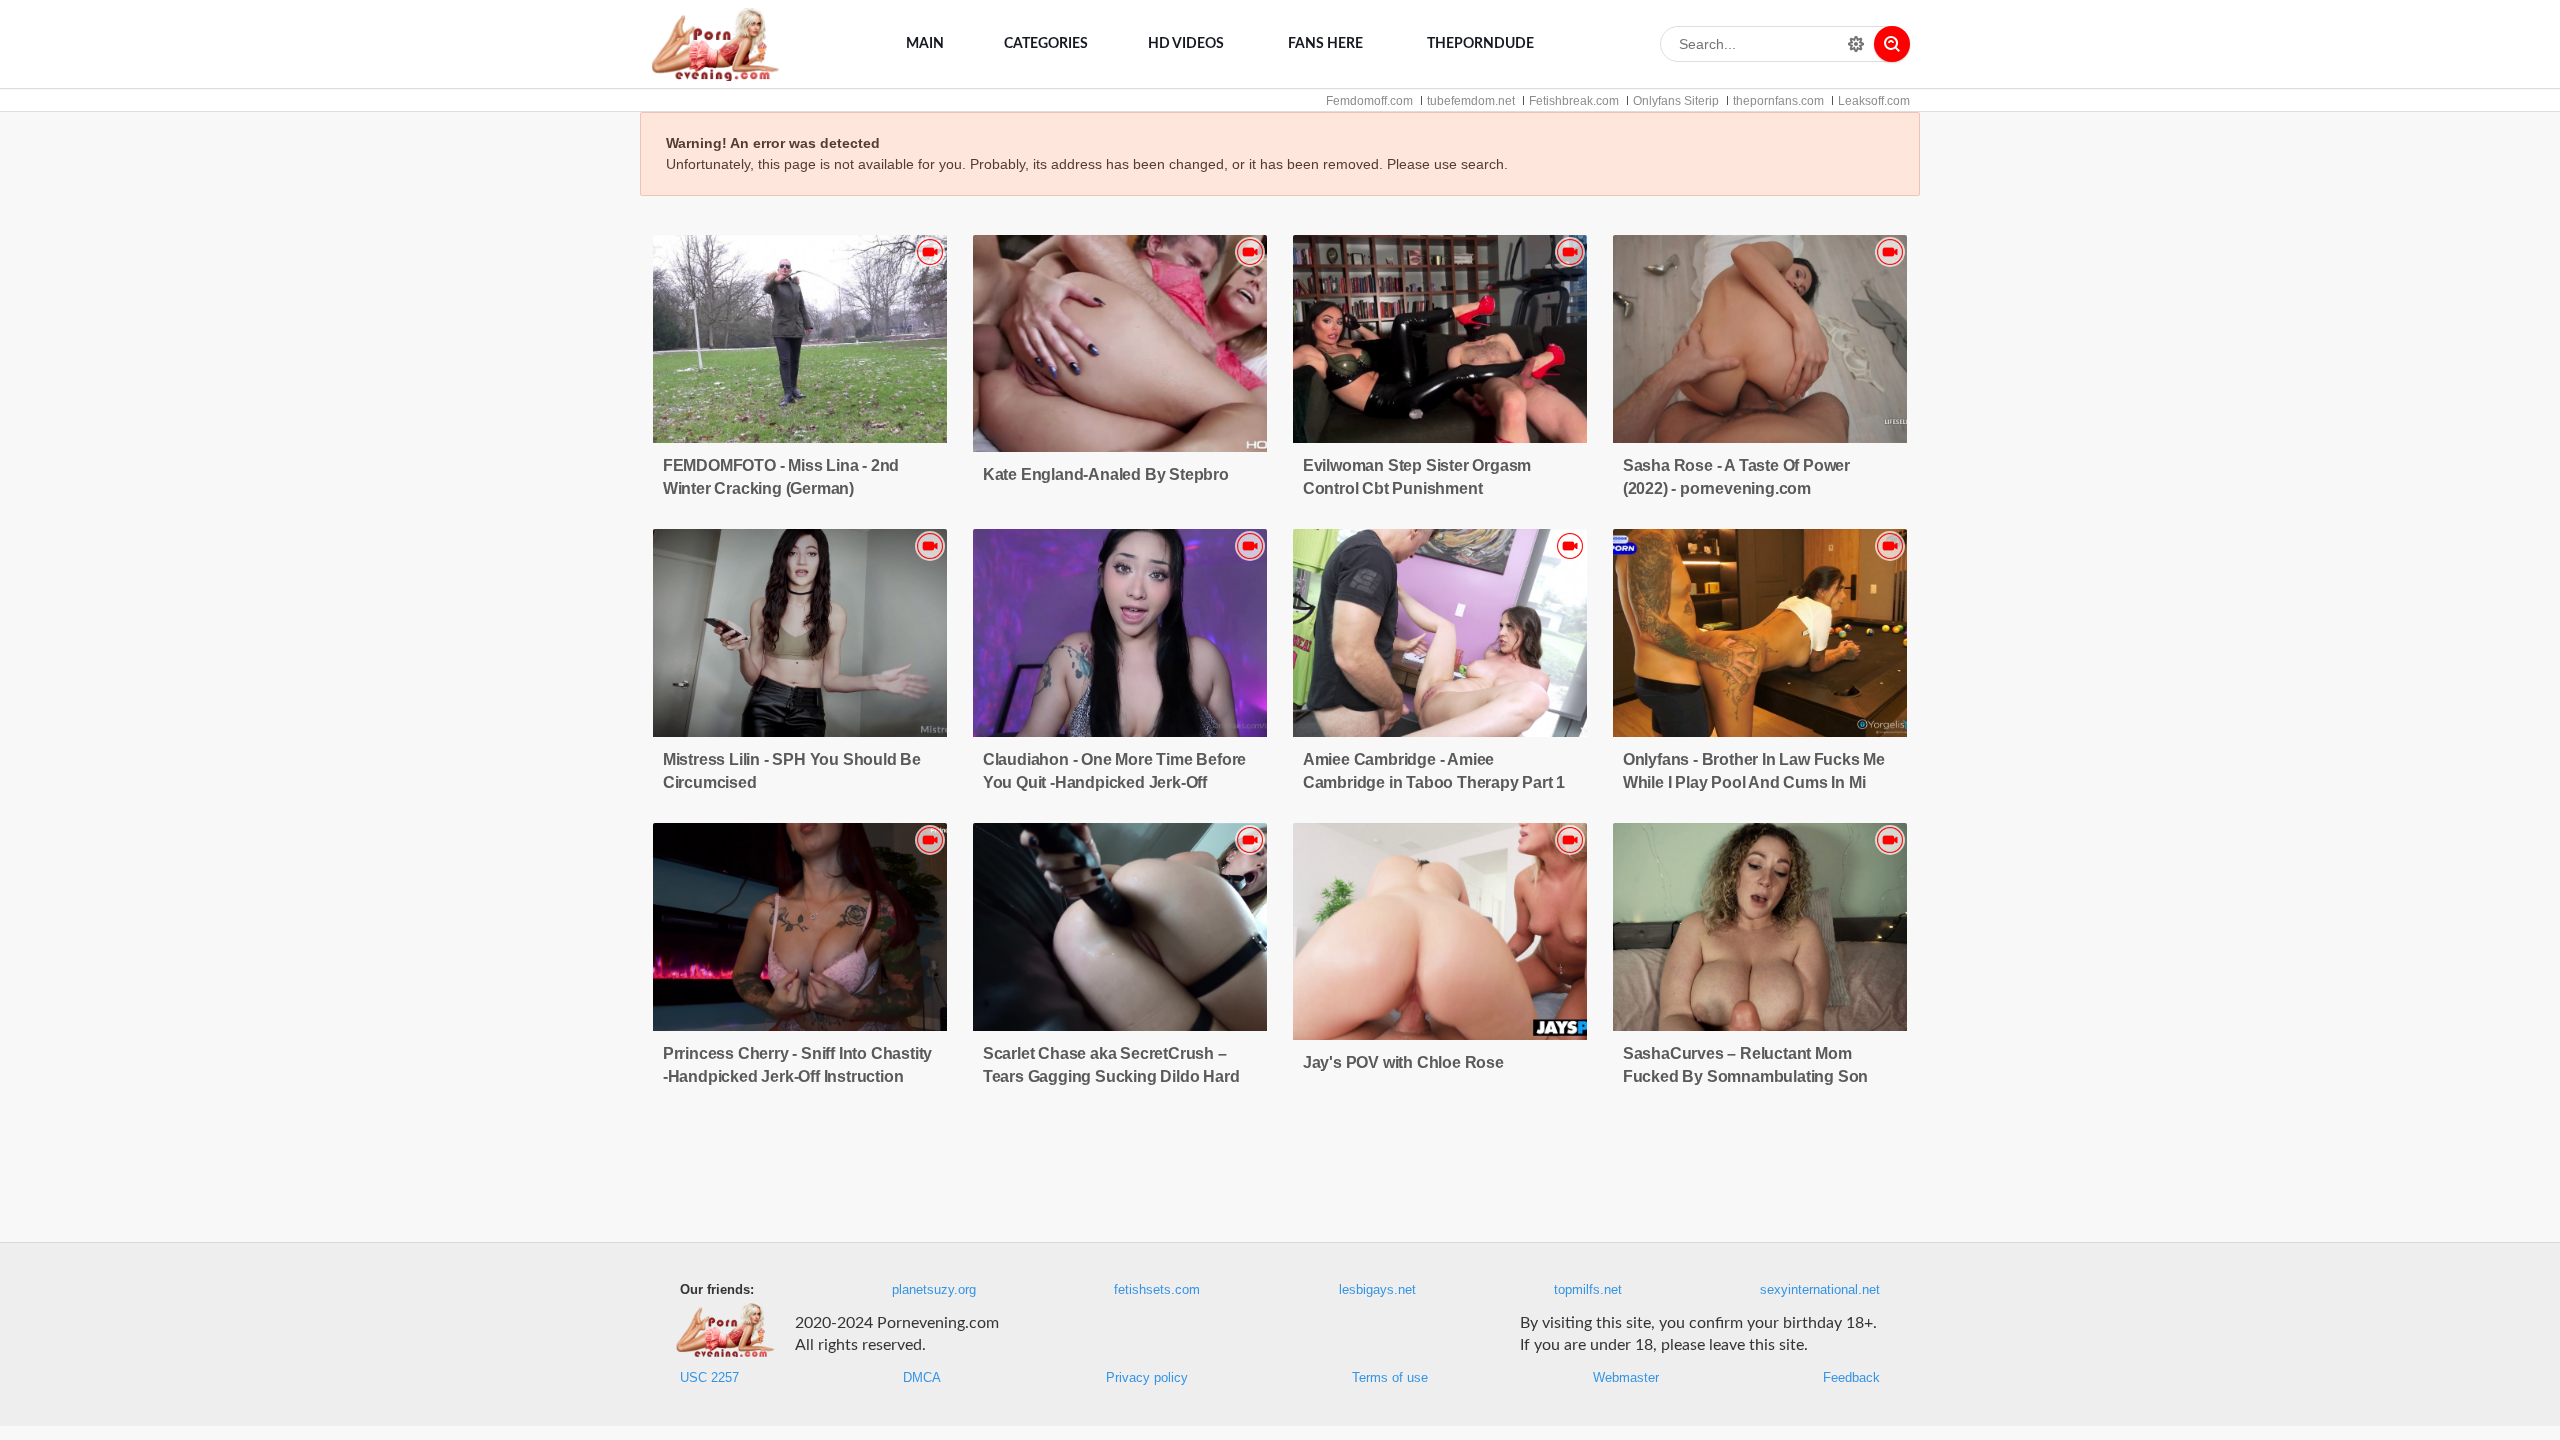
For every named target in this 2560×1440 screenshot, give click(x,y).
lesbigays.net (1377, 1290)
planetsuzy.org (934, 1290)
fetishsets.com (1157, 1290)
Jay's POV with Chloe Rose (1403, 1062)
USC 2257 (709, 1378)
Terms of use (1390, 1378)
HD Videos (1186, 44)
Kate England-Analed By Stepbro (1106, 474)
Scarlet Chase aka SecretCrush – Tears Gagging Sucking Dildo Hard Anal (1111, 1076)
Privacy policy (1147, 1378)
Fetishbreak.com (1574, 101)
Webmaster (1626, 1378)
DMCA (922, 1378)
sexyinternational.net (1820, 1290)
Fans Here (1325, 44)
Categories (1046, 44)
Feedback (1851, 1378)
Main (925, 44)
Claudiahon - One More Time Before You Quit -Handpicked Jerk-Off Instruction (1114, 782)
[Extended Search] (1856, 44)
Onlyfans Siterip (1676, 101)
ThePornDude (1480, 44)
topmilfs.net (1588, 1290)
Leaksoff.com (1874, 101)
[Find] (1892, 44)
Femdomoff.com (1369, 101)
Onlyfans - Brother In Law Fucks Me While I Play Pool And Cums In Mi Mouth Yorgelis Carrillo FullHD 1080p (1759, 782)
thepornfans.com (1778, 101)
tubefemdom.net (1471, 101)
